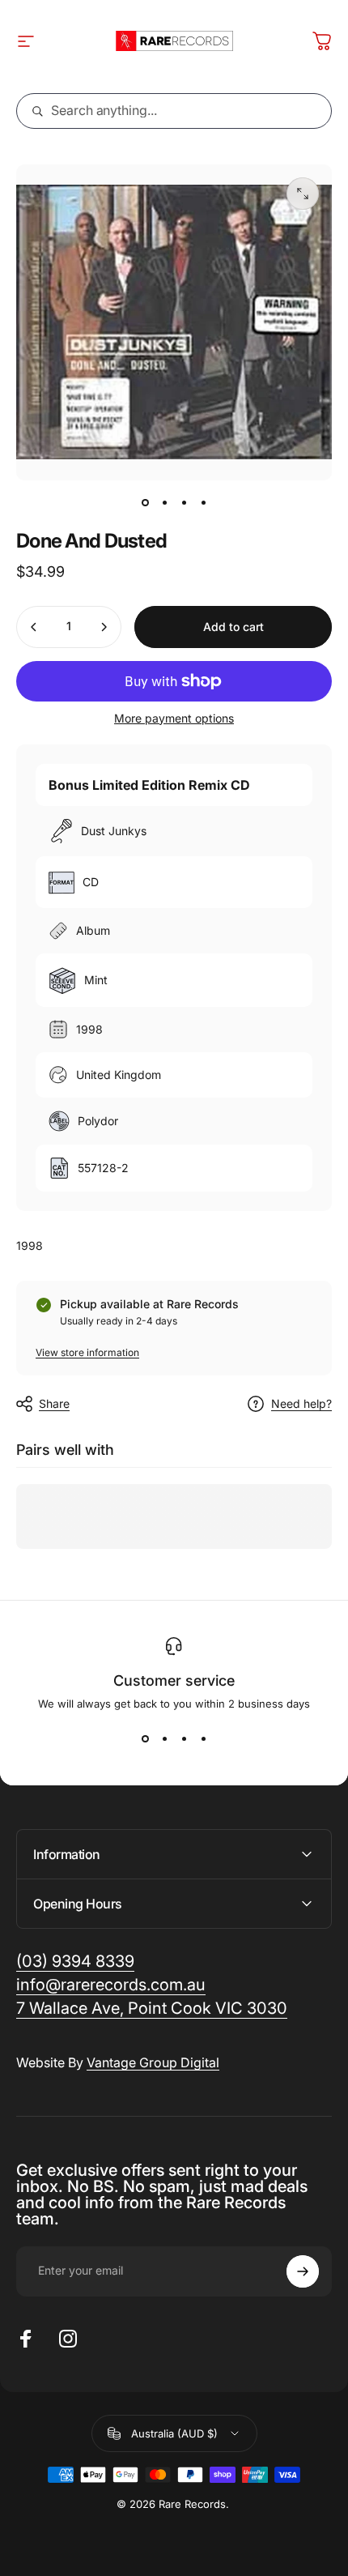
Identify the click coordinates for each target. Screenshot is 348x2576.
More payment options (174, 718)
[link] (152, 2009)
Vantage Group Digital (153, 2062)
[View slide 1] (145, 1739)
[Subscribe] (303, 2271)
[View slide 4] (203, 1739)
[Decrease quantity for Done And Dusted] (34, 627)
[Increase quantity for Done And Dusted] (104, 627)
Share (54, 1403)
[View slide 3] (184, 1739)
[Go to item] (145, 503)
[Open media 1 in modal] (303, 194)
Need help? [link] (301, 1403)
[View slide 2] (164, 1739)
